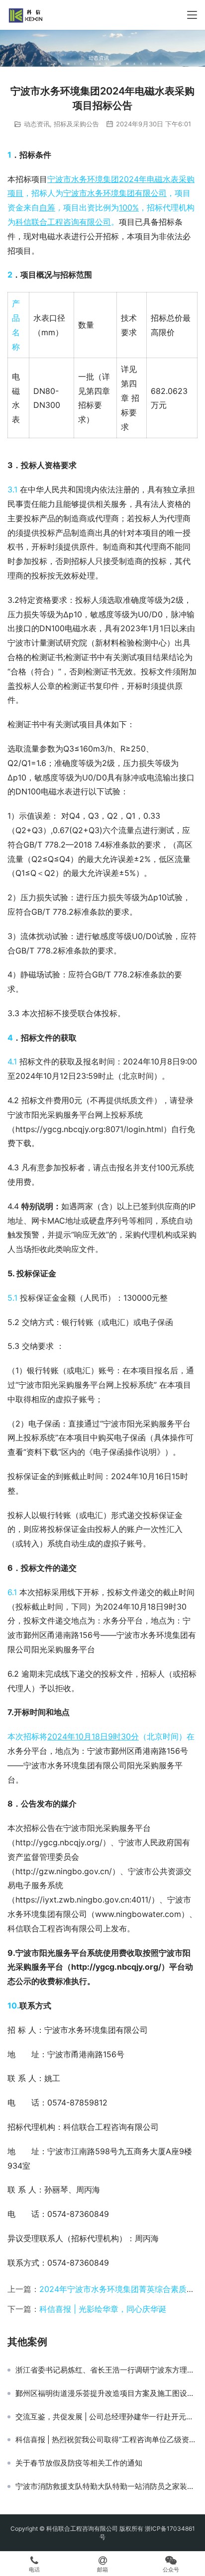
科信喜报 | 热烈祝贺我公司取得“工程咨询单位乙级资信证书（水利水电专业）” (106, 2440)
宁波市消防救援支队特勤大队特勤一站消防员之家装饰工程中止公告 (106, 2486)
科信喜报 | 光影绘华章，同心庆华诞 (103, 2309)
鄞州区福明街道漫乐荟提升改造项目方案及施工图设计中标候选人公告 (106, 2393)
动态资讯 (37, 124)
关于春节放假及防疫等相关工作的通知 (79, 2463)
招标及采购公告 (76, 124)
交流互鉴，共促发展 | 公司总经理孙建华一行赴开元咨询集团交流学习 (106, 2417)
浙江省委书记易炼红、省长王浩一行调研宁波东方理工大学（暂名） (106, 2370)
